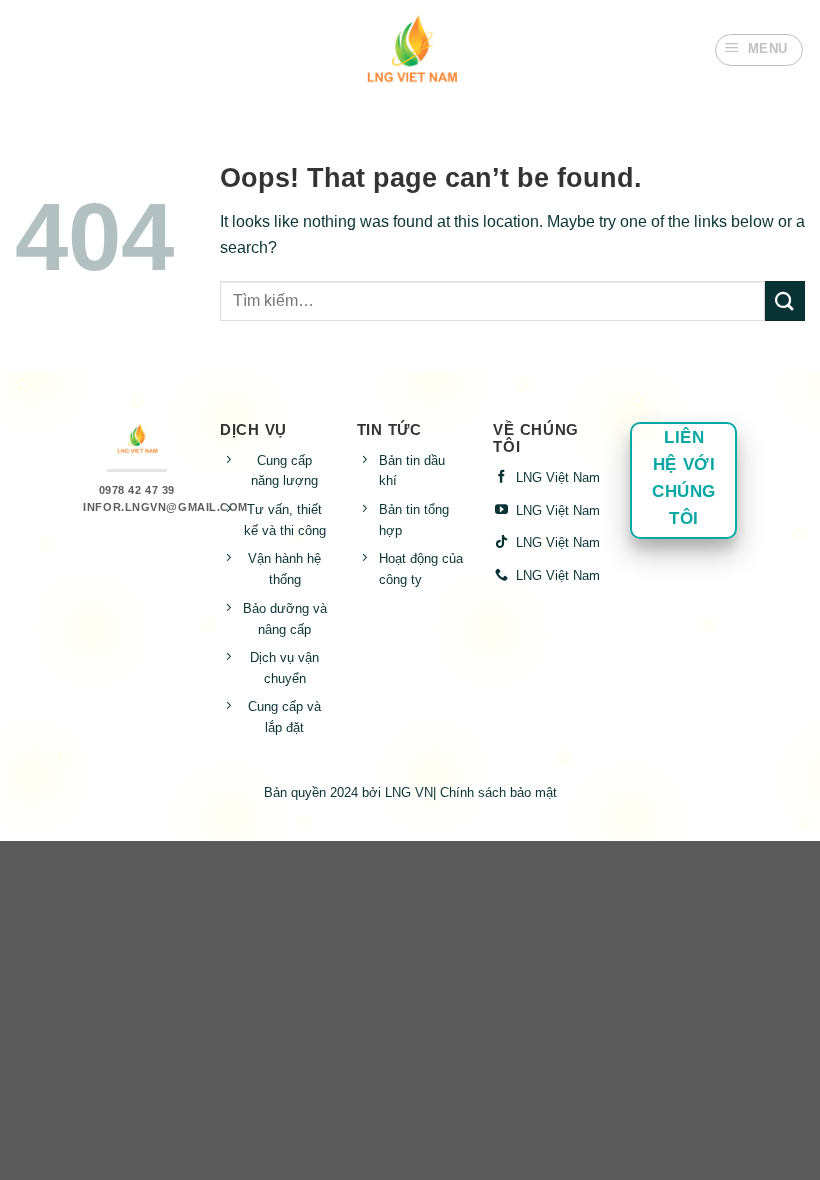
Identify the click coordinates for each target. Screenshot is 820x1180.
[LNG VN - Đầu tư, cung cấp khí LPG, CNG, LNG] (410, 49)
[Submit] (785, 300)
